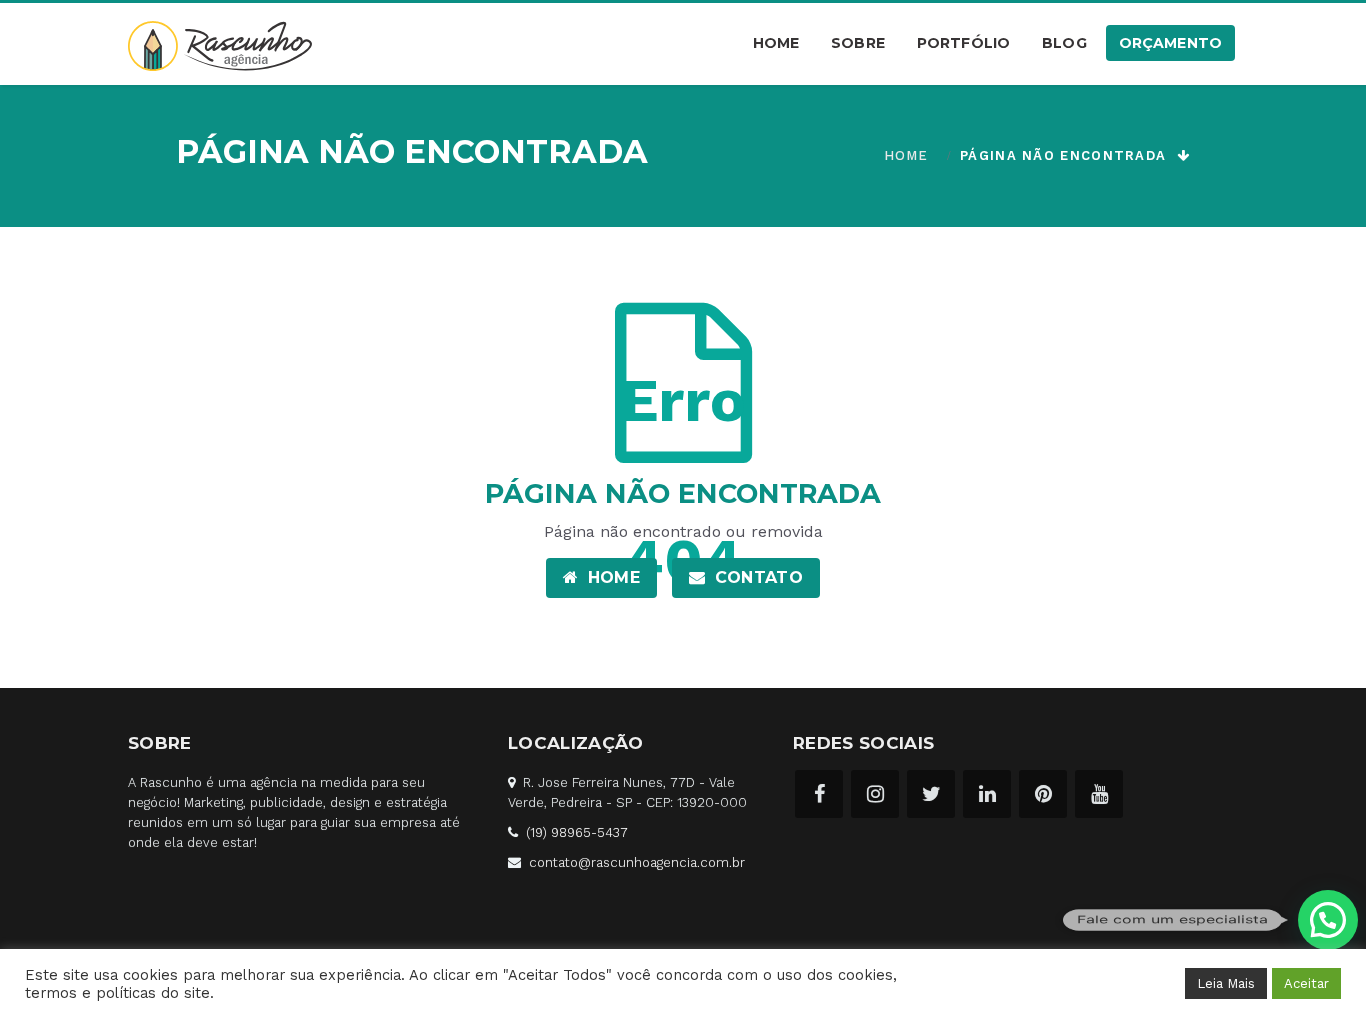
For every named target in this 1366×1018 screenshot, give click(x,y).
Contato (756, 577)
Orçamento (1170, 43)
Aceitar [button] (1306, 983)
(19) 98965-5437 (577, 832)
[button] (1328, 920)
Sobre (858, 43)
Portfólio (963, 43)
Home (776, 43)
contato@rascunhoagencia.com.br (637, 862)
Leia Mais (1226, 983)
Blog (1064, 43)
